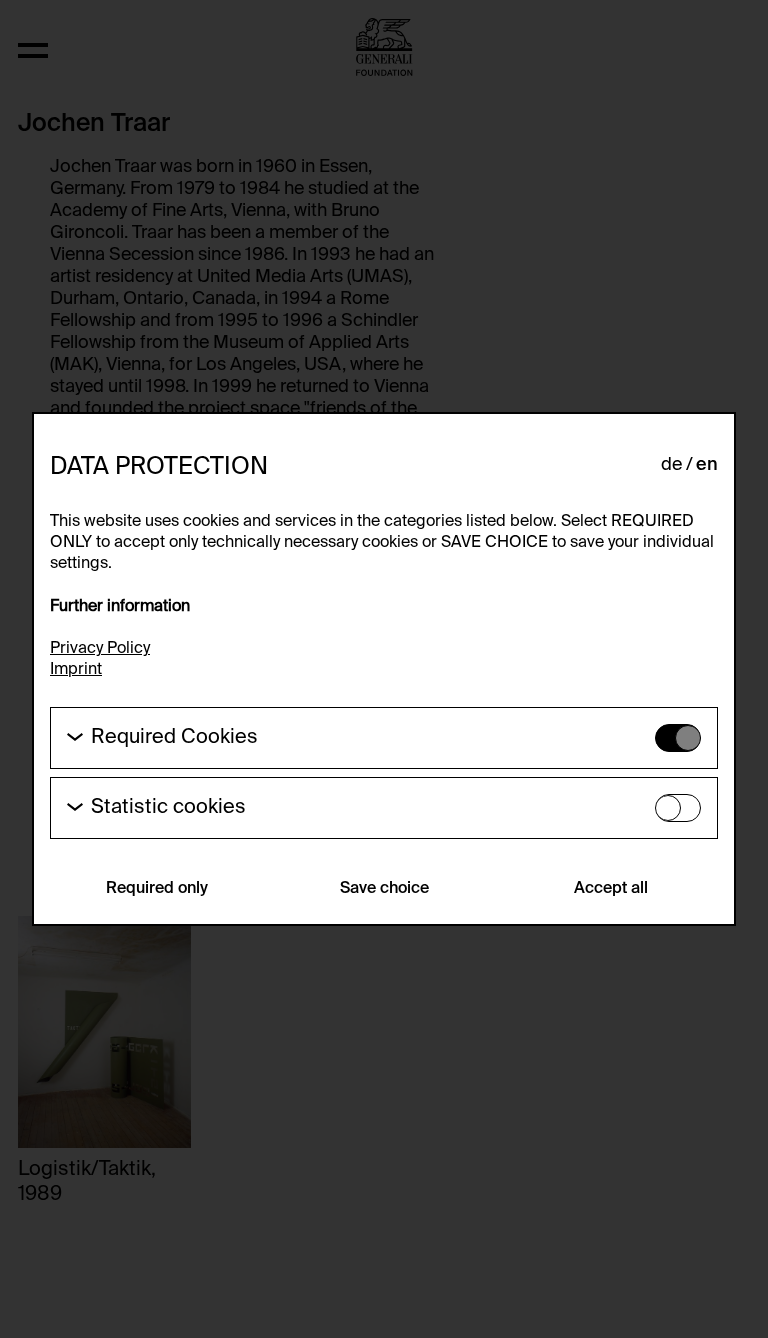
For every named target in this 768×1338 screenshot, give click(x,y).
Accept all (611, 889)
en (707, 465)
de (671, 465)
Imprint (76, 670)
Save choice (384, 889)
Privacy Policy (100, 649)
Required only (157, 889)
